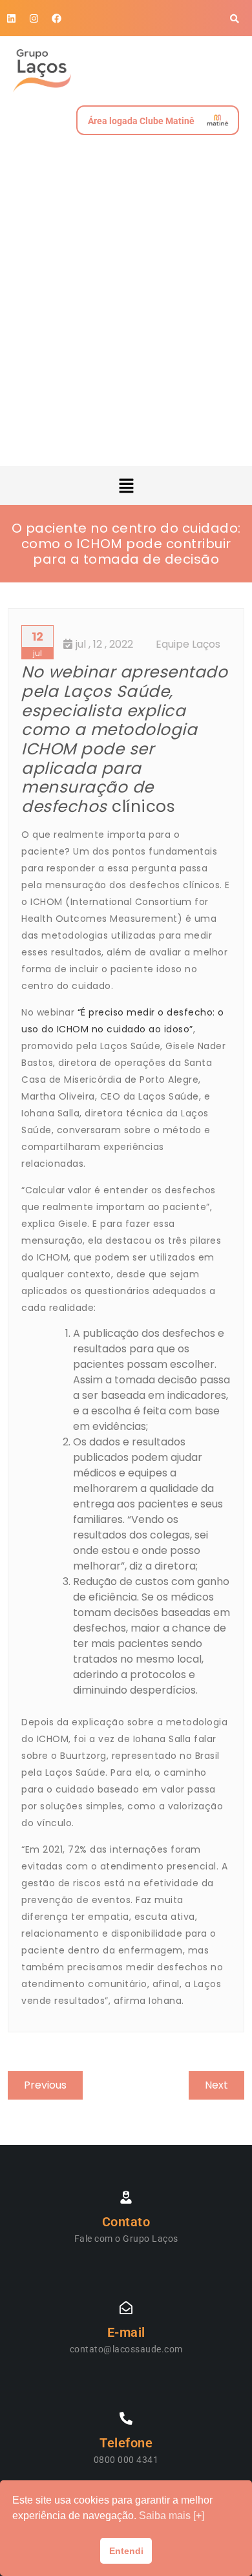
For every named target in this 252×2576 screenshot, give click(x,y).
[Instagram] (34, 18)
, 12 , (104, 644)
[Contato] (126, 2197)
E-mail (126, 2332)
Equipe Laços (188, 644)
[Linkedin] (11, 18)
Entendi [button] (126, 2551)
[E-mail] (126, 2308)
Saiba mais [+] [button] (172, 2516)
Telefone (126, 2443)
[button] (126, 485)
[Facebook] (57, 18)
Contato (126, 2222)
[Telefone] (126, 2418)
